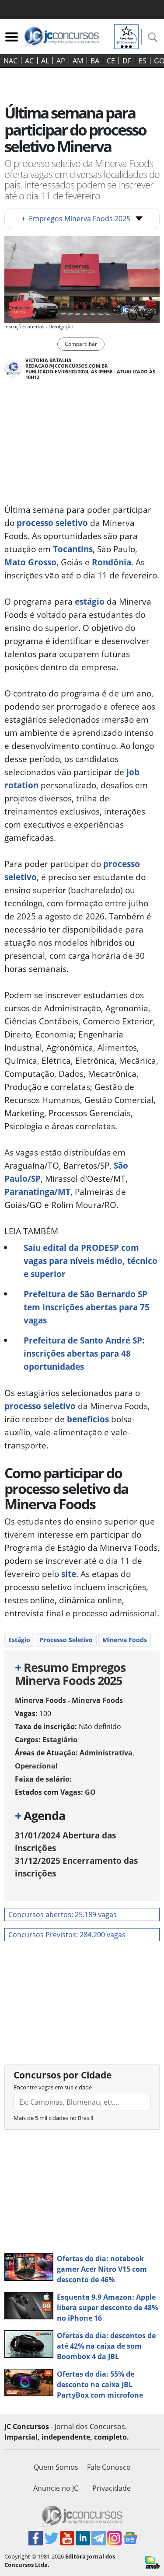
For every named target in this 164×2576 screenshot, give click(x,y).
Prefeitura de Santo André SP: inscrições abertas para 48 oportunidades (84, 1353)
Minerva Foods (125, 1640)
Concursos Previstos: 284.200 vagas (67, 1935)
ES (143, 61)
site (69, 1574)
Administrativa (106, 1753)
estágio (89, 601)
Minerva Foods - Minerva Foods (69, 1700)
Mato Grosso (30, 562)
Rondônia (112, 562)
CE (111, 61)
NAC (10, 61)
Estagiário (60, 1740)
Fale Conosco (109, 2467)
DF (127, 61)
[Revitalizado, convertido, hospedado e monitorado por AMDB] (152, 2562)
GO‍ (90, 1792)
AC (29, 61)
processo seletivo (52, 523)
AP (61, 61)
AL (45, 61)
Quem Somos (56, 2467)
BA (95, 61)
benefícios (88, 1419)
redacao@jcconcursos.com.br (66, 366)
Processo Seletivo (66, 1640)
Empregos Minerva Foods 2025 (76, 219)
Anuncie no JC (56, 2488)
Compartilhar (81, 344)
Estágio (19, 1640)
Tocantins (73, 549)
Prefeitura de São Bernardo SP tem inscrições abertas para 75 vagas (87, 1307)
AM (78, 61)
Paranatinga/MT (37, 1192)
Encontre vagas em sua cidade (53, 2087)
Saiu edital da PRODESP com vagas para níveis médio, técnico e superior (91, 1261)
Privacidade (112, 2488)
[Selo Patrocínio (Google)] (126, 36)
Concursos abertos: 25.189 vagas (63, 1915)
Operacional (36, 1766)
